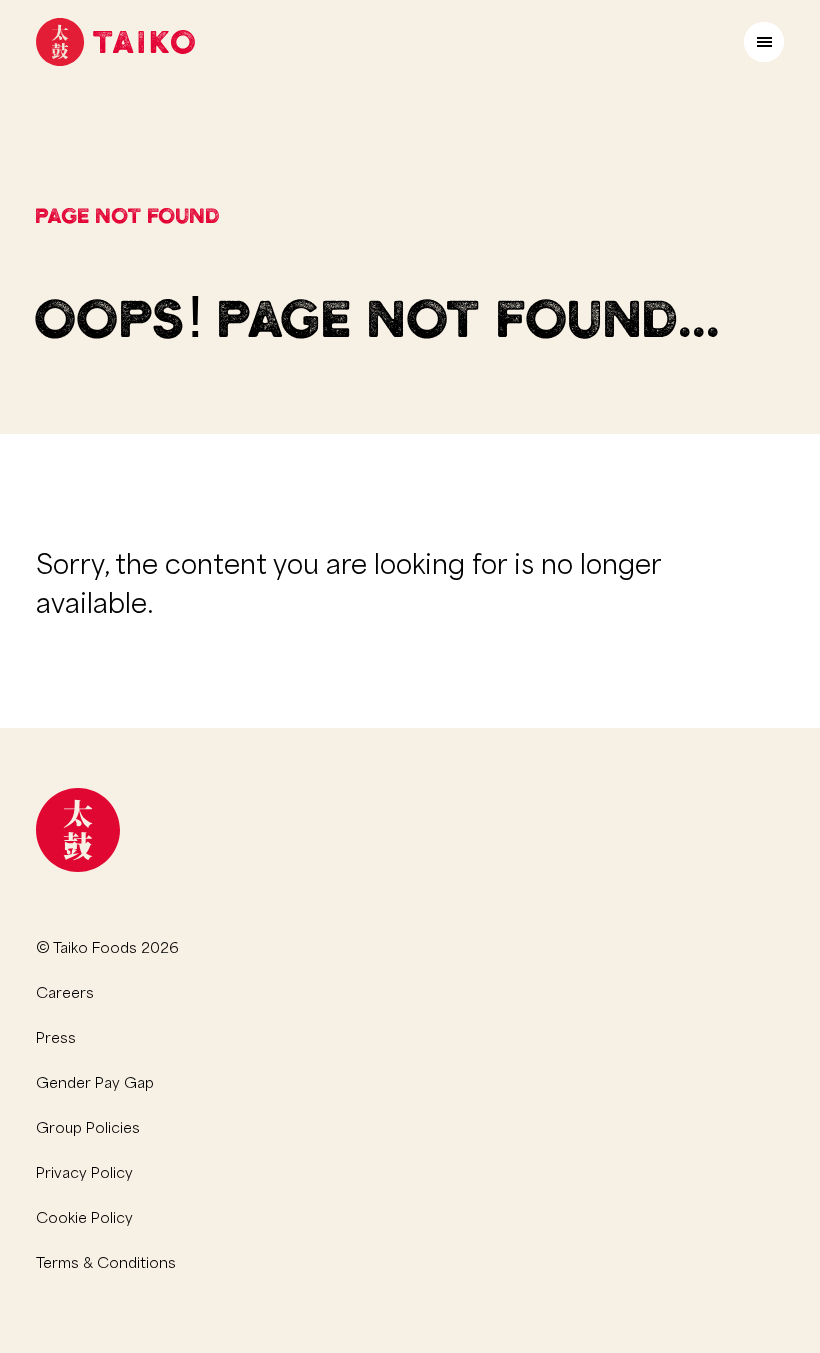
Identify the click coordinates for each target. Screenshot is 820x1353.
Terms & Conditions (106, 1261)
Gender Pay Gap (95, 1081)
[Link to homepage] (115, 42)
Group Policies (88, 1126)
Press (56, 1036)
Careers (65, 991)
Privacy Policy (84, 1171)
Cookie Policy (84, 1216)
